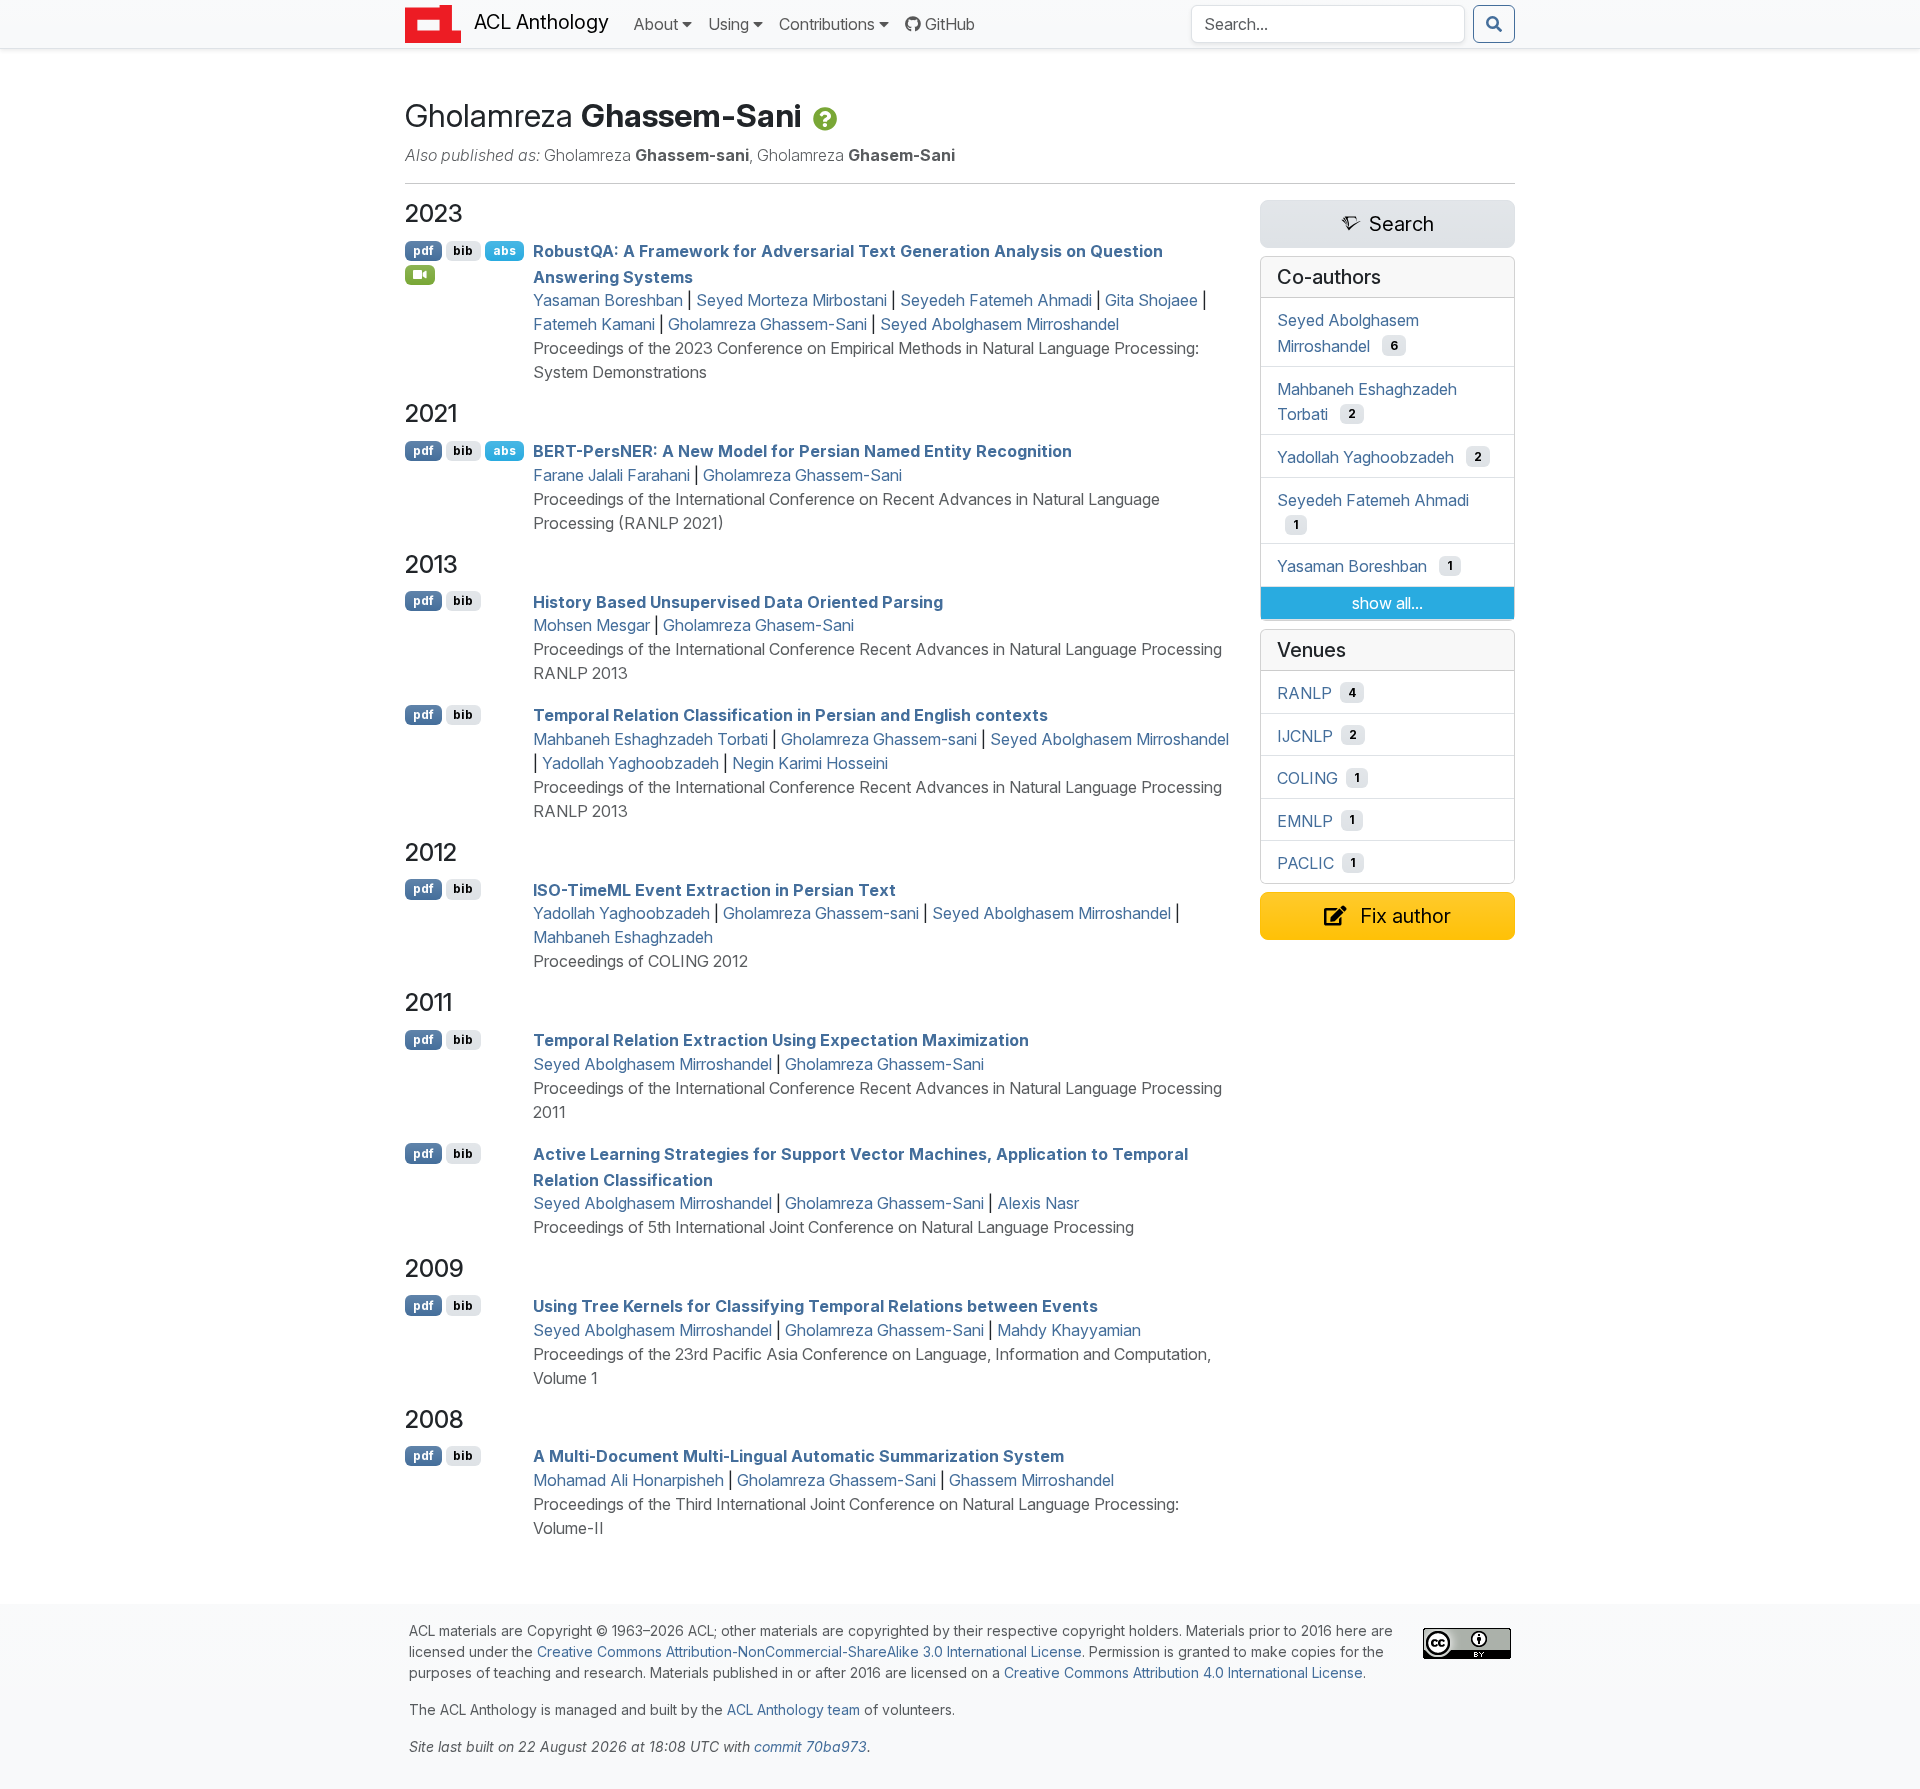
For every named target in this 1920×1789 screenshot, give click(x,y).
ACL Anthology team (793, 1709)
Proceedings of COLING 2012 (640, 961)
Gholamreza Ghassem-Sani (767, 324)
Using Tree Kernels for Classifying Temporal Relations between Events (815, 1306)
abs (504, 250)
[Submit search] (1494, 24)
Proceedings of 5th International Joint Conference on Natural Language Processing (833, 1227)
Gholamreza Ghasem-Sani (758, 625)
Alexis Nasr (1038, 1203)
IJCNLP (1305, 735)
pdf (423, 250)
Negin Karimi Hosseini (810, 763)
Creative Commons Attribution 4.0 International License (1183, 1672)
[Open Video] (420, 275)
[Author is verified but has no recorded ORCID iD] (823, 115)
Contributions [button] (827, 24)
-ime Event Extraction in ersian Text (714, 889)
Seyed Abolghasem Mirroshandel (999, 324)
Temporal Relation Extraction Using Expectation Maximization (781, 1040)
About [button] (655, 24)
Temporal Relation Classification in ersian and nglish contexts (790, 715)
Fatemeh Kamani (594, 324)
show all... (1387, 603)
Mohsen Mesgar (591, 625)
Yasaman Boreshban (608, 300)
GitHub (950, 24)
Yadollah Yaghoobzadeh (630, 763)
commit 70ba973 (810, 1746)
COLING (1307, 778)
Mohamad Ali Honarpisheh (628, 1480)
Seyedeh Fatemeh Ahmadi (996, 300)
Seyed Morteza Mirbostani (791, 300)
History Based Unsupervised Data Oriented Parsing (738, 601)
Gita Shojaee (1151, 300)
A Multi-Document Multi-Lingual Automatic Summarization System (798, 1456)
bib (463, 250)
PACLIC (1305, 863)
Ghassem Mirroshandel (1031, 1480)
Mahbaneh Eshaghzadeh (623, 937)
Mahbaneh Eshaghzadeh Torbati (650, 739)
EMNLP (1305, 820)
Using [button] (728, 24)
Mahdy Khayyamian (1069, 1330)
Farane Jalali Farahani (611, 475)
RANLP (1304, 693)
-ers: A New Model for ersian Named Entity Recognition (802, 451)
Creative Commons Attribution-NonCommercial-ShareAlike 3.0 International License (809, 1651)
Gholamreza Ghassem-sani (879, 739)
